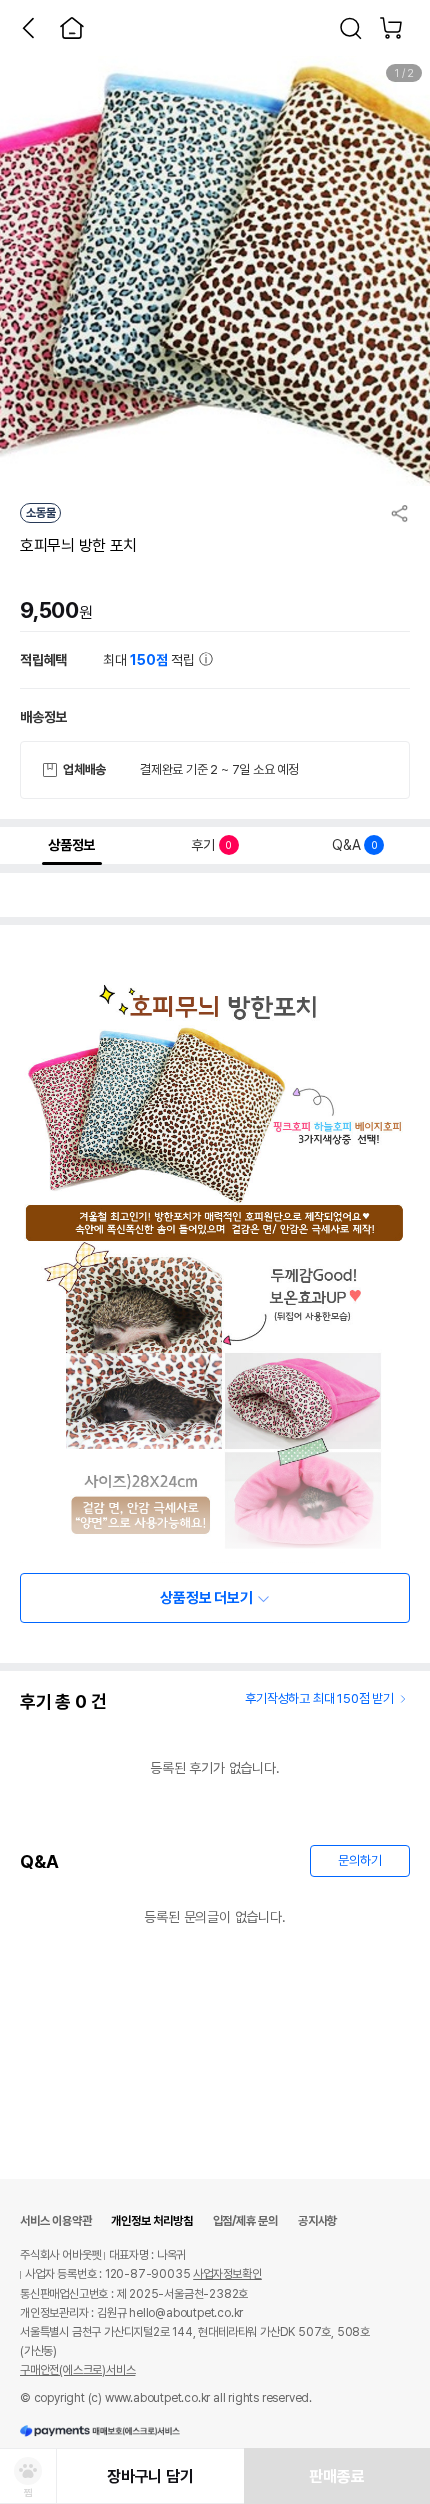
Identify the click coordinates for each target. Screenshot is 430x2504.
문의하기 (359, 1860)
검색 (351, 28)
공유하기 (400, 513)
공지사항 (317, 2221)
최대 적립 (151, 660)
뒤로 (28, 28)
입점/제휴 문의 (245, 2221)
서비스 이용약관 (55, 2221)
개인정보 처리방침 (151, 2221)
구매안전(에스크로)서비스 (77, 2370)
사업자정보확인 (227, 2274)
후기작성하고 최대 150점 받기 (319, 1698)
